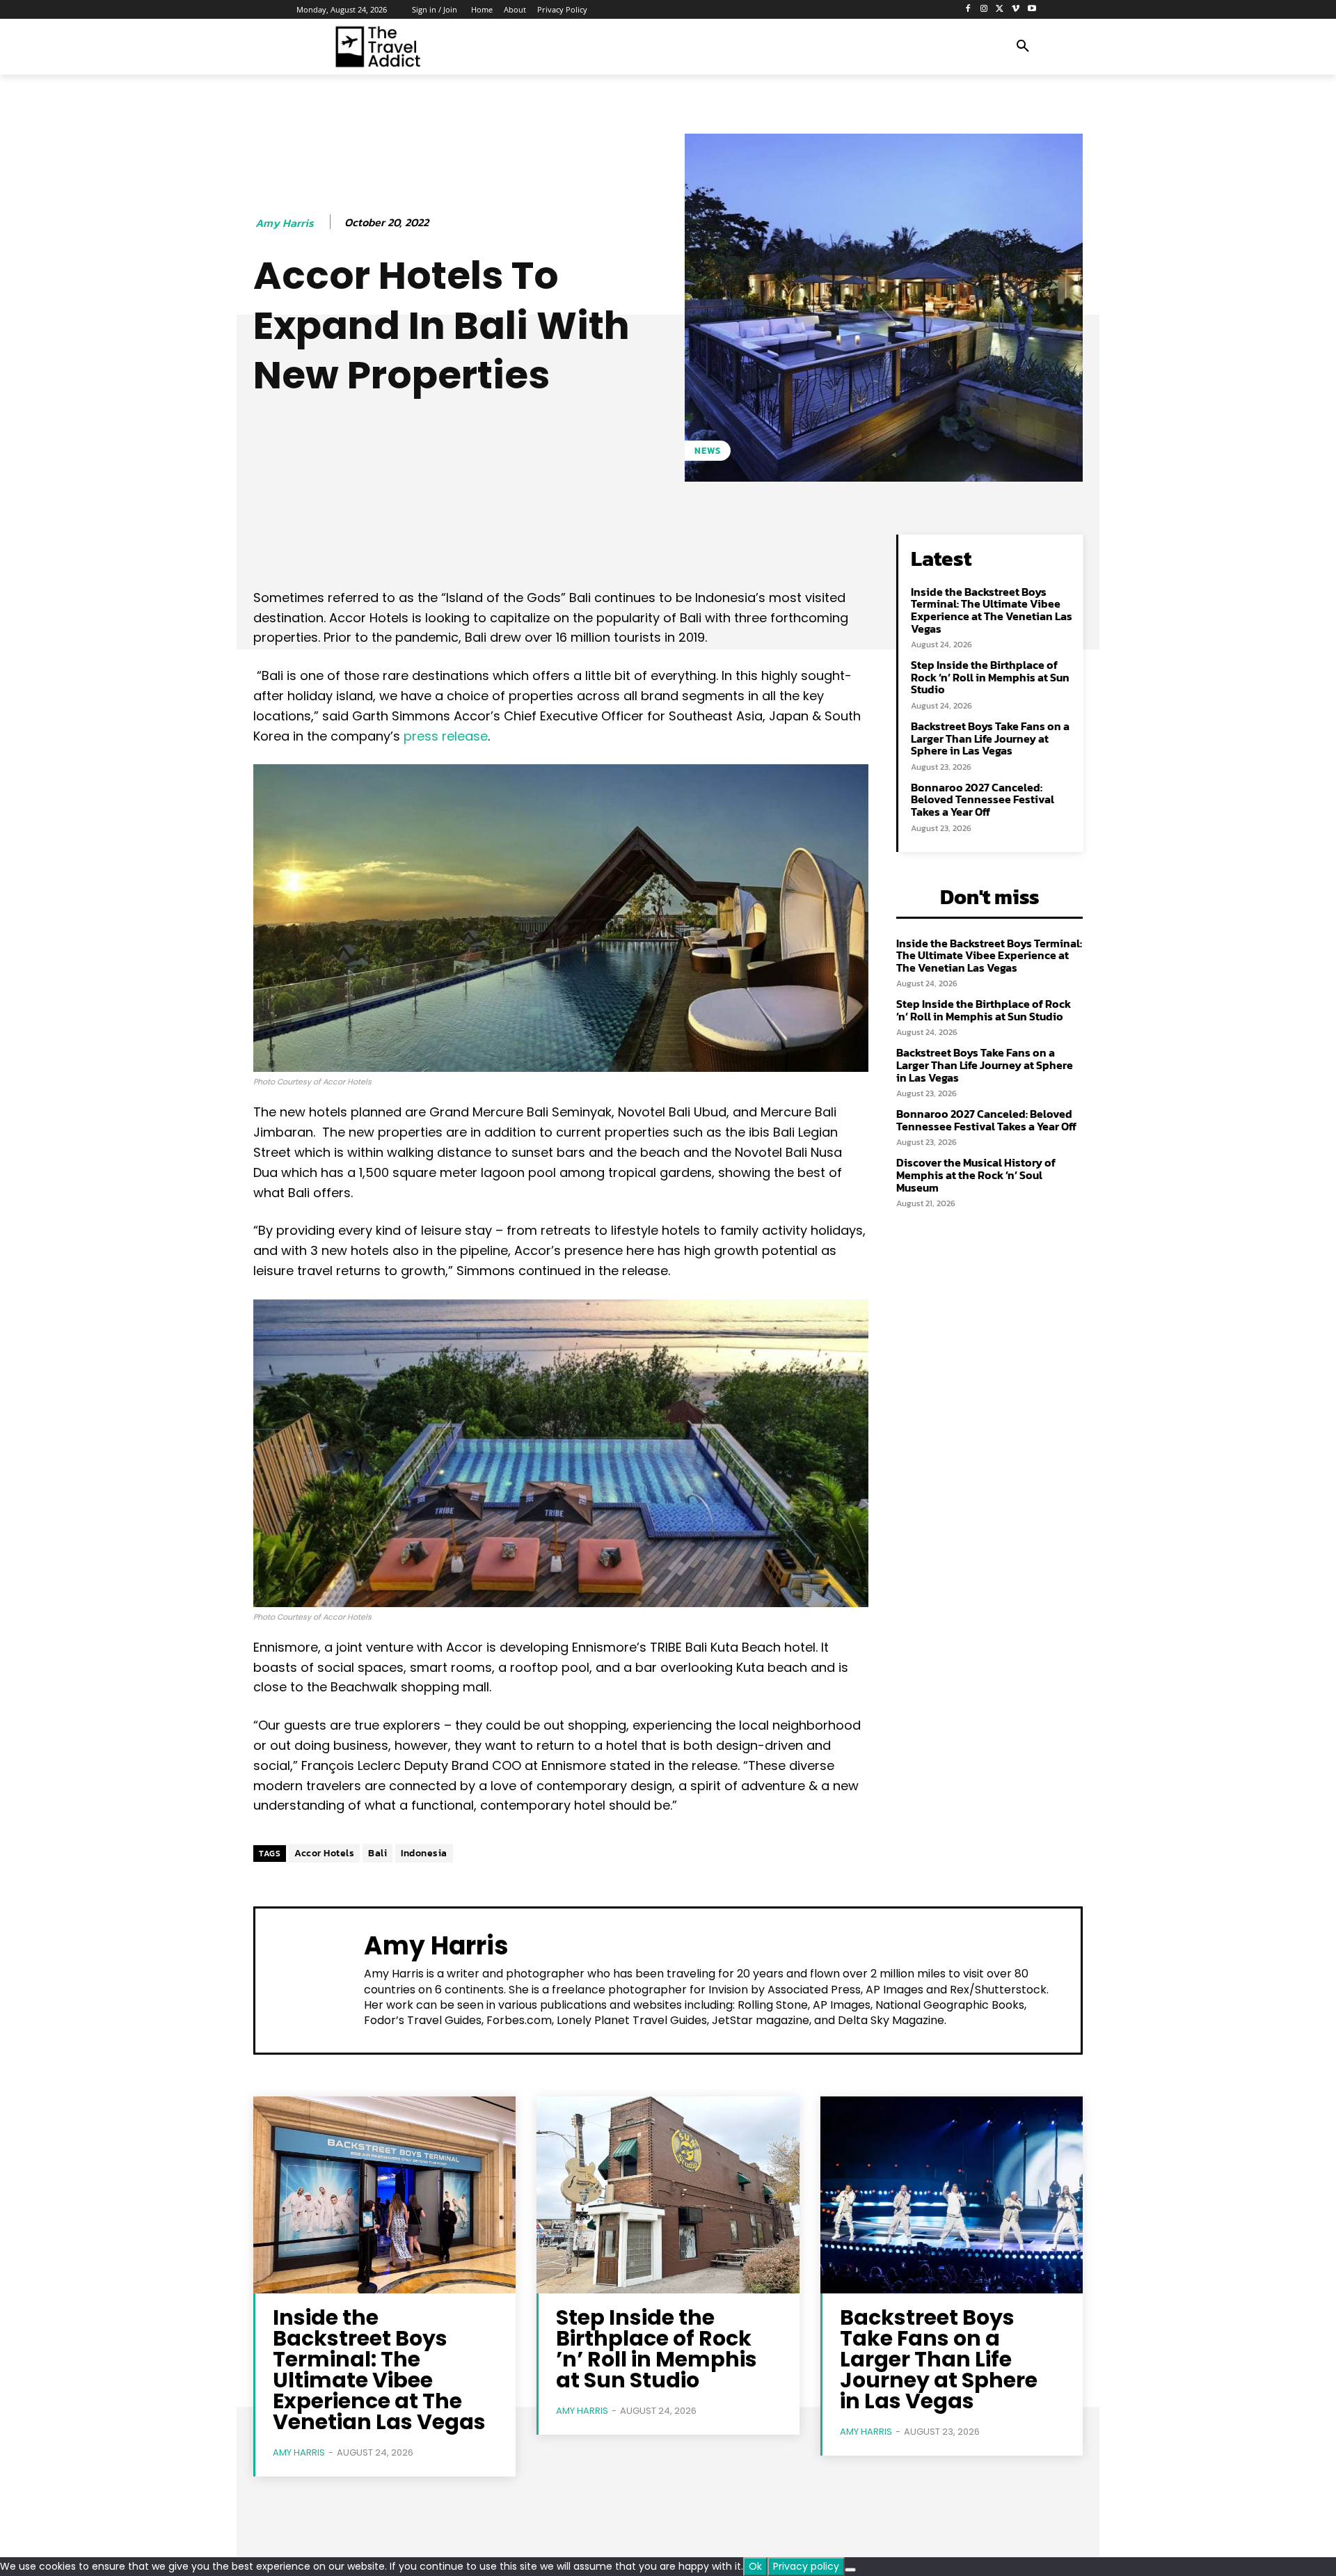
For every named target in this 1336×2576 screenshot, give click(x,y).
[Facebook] (968, 9)
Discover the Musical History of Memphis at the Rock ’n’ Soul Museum (976, 1175)
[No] (850, 2570)
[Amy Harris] (310, 1979)
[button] (1023, 47)
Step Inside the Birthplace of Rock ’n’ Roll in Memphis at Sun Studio (990, 677)
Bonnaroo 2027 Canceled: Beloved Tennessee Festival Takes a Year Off (983, 799)
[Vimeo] (1016, 9)
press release (446, 736)
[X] (1000, 9)
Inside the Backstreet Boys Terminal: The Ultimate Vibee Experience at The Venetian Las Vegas (992, 610)
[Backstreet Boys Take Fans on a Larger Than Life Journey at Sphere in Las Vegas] (952, 2195)
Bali (377, 1853)
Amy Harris (285, 223)
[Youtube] (1032, 9)
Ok (755, 2566)
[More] (700, 548)
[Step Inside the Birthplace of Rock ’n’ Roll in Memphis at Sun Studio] (668, 2195)
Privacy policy (806, 2566)
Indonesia (424, 1853)
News (708, 451)
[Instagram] (984, 9)
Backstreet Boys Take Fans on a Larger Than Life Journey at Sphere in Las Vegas (990, 738)
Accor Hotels (324, 1853)
